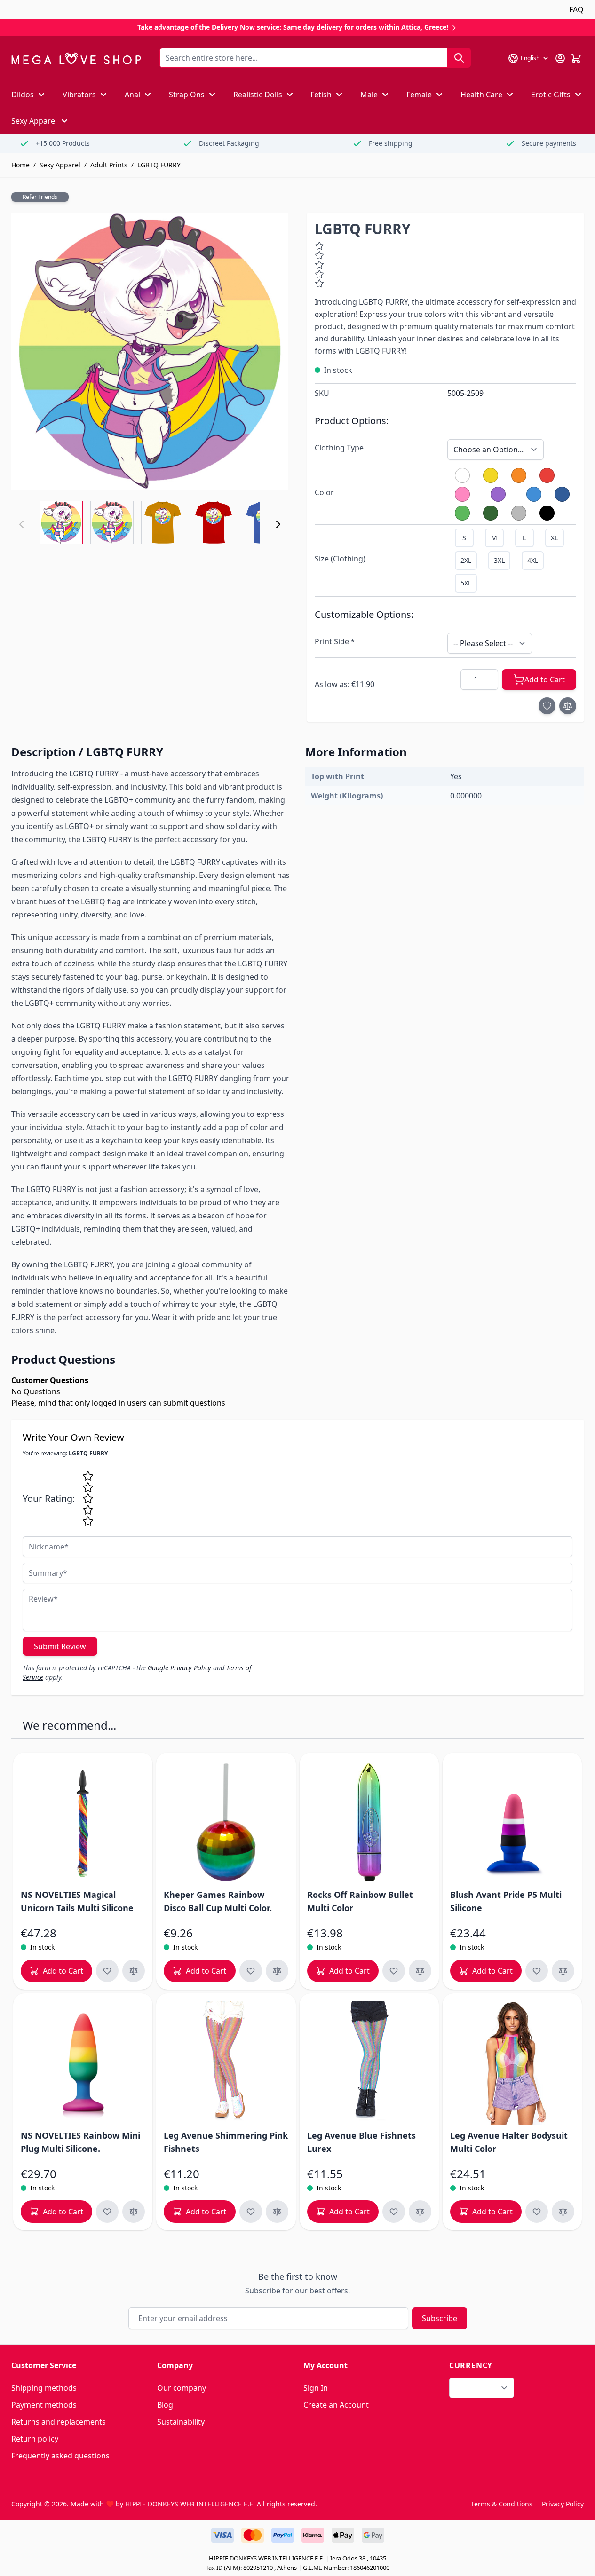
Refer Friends (40, 197)
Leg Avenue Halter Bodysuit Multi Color (509, 2142)
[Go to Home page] (76, 59)
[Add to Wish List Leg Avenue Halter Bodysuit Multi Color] (537, 2212)
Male (369, 95)
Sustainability (181, 2422)
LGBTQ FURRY (159, 165)
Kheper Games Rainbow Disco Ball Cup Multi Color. (218, 1901)
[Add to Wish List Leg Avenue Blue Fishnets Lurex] (394, 2212)
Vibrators (79, 95)
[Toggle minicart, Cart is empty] (576, 58)
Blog (165, 2405)
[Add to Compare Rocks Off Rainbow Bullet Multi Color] (420, 1971)
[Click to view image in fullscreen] (150, 352)
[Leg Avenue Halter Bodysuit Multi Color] (512, 2063)
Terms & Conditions (502, 2504)
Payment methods (44, 2405)
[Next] (278, 524)
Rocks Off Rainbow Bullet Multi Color (360, 1901)
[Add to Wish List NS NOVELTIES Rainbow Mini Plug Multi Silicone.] (107, 2212)
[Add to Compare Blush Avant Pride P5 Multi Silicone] (563, 1971)
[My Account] (560, 58)
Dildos (23, 95)
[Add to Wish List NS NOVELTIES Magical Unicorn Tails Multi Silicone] (107, 1971)
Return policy (35, 2439)
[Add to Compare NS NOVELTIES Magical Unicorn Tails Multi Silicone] (134, 1971)
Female (419, 95)
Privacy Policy (563, 2504)
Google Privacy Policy (179, 1668)
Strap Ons (187, 95)
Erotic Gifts (551, 95)
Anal (132, 95)
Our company (182, 2388)
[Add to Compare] (568, 706)
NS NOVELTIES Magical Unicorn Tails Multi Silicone (77, 1901)
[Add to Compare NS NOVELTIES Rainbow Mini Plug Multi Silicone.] (134, 2212)
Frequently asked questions (60, 2456)
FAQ (576, 9)
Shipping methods (44, 2388)
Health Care (481, 95)
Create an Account (336, 2405)
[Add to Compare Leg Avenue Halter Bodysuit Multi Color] (563, 2212)
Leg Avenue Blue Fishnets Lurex (361, 2142)
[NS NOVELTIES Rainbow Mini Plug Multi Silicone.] (83, 2063)
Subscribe (440, 2318)
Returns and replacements (59, 2422)
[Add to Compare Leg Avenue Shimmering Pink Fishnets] (277, 2212)
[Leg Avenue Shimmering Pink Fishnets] (226, 2063)
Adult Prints (109, 165)
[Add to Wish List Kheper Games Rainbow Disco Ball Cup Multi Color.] (251, 1971)
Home (20, 165)
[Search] (459, 58)
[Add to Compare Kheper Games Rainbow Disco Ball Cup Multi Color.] (277, 1971)
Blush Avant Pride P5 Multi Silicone (506, 1901)
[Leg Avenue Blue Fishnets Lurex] (369, 2063)
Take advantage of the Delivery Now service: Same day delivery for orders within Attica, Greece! (294, 27)
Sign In (316, 2388)
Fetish (321, 95)
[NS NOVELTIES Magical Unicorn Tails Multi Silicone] (83, 1822)
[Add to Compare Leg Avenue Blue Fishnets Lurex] (420, 2212)
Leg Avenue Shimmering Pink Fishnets (226, 2142)
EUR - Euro (476, 2388)
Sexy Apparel (34, 121)
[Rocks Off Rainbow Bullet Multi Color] (369, 1822)
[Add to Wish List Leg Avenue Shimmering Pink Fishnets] (251, 2212)
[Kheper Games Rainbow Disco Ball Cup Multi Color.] (226, 1822)
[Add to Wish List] (547, 706)
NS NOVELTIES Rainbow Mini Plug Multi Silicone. (80, 2142)
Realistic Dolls (258, 95)
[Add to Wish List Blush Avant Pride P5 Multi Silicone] (537, 1971)
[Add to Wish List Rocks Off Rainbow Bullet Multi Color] (394, 1971)
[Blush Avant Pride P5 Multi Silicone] (512, 1822)
